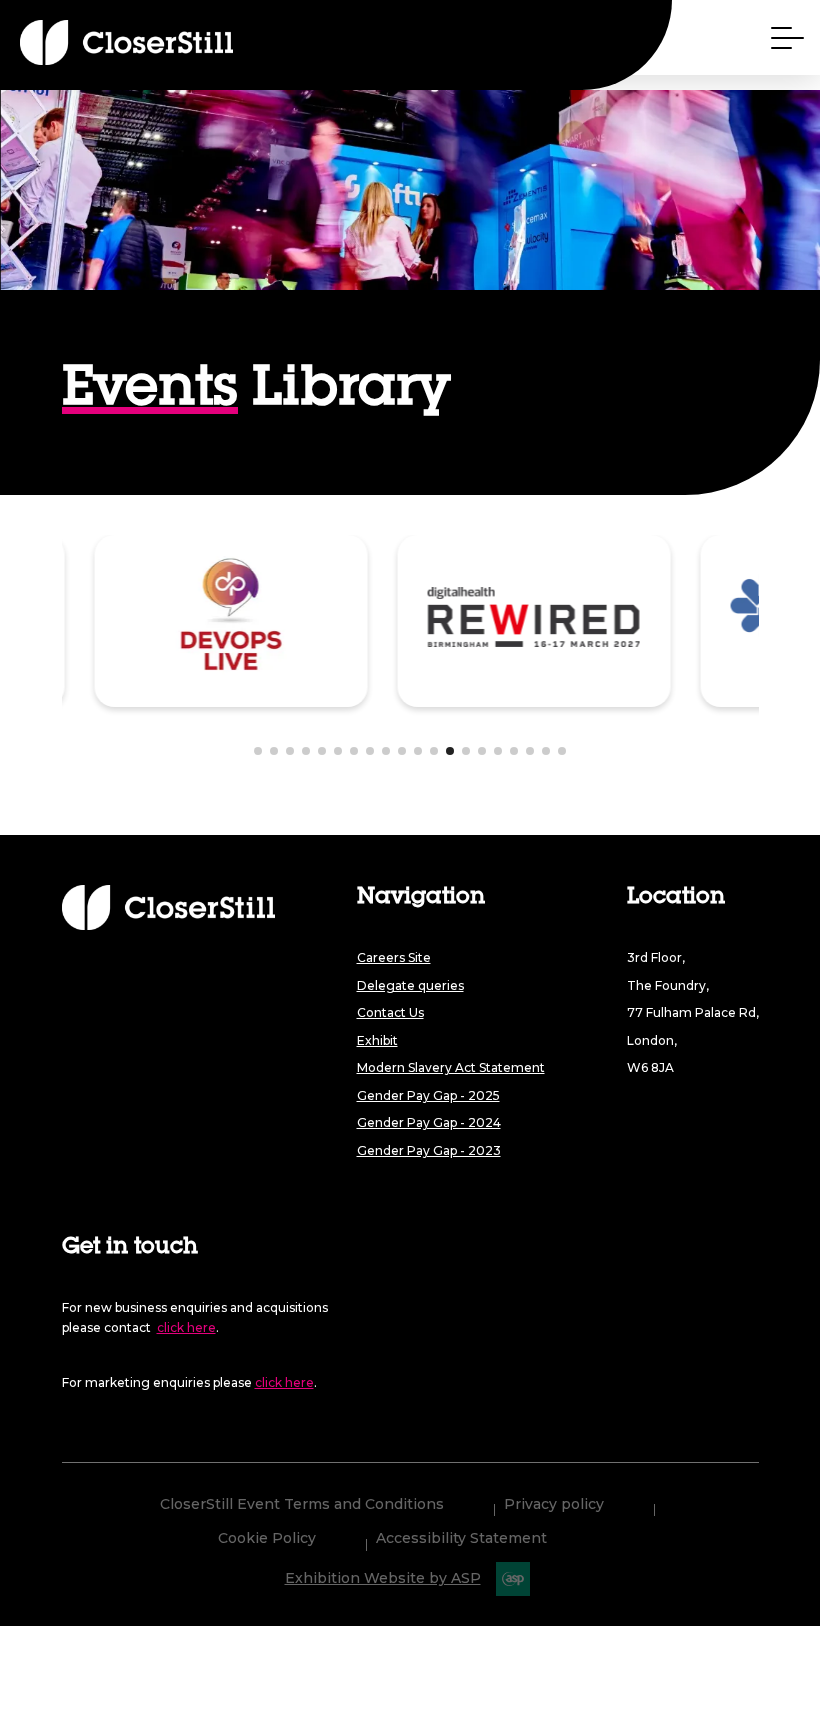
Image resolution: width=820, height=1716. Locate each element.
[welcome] (90, 42)
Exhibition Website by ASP (383, 1578)
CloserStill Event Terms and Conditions (302, 1505)
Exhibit (377, 1040)
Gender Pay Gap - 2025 (428, 1095)
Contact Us (390, 1012)
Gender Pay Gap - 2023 (429, 1150)
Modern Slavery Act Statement (451, 1067)
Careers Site (394, 957)
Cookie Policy (267, 1539)
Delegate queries (410, 985)
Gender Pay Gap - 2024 (429, 1122)
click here (186, 1327)
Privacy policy (554, 1505)
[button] (258, 751)
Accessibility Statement (461, 1539)
